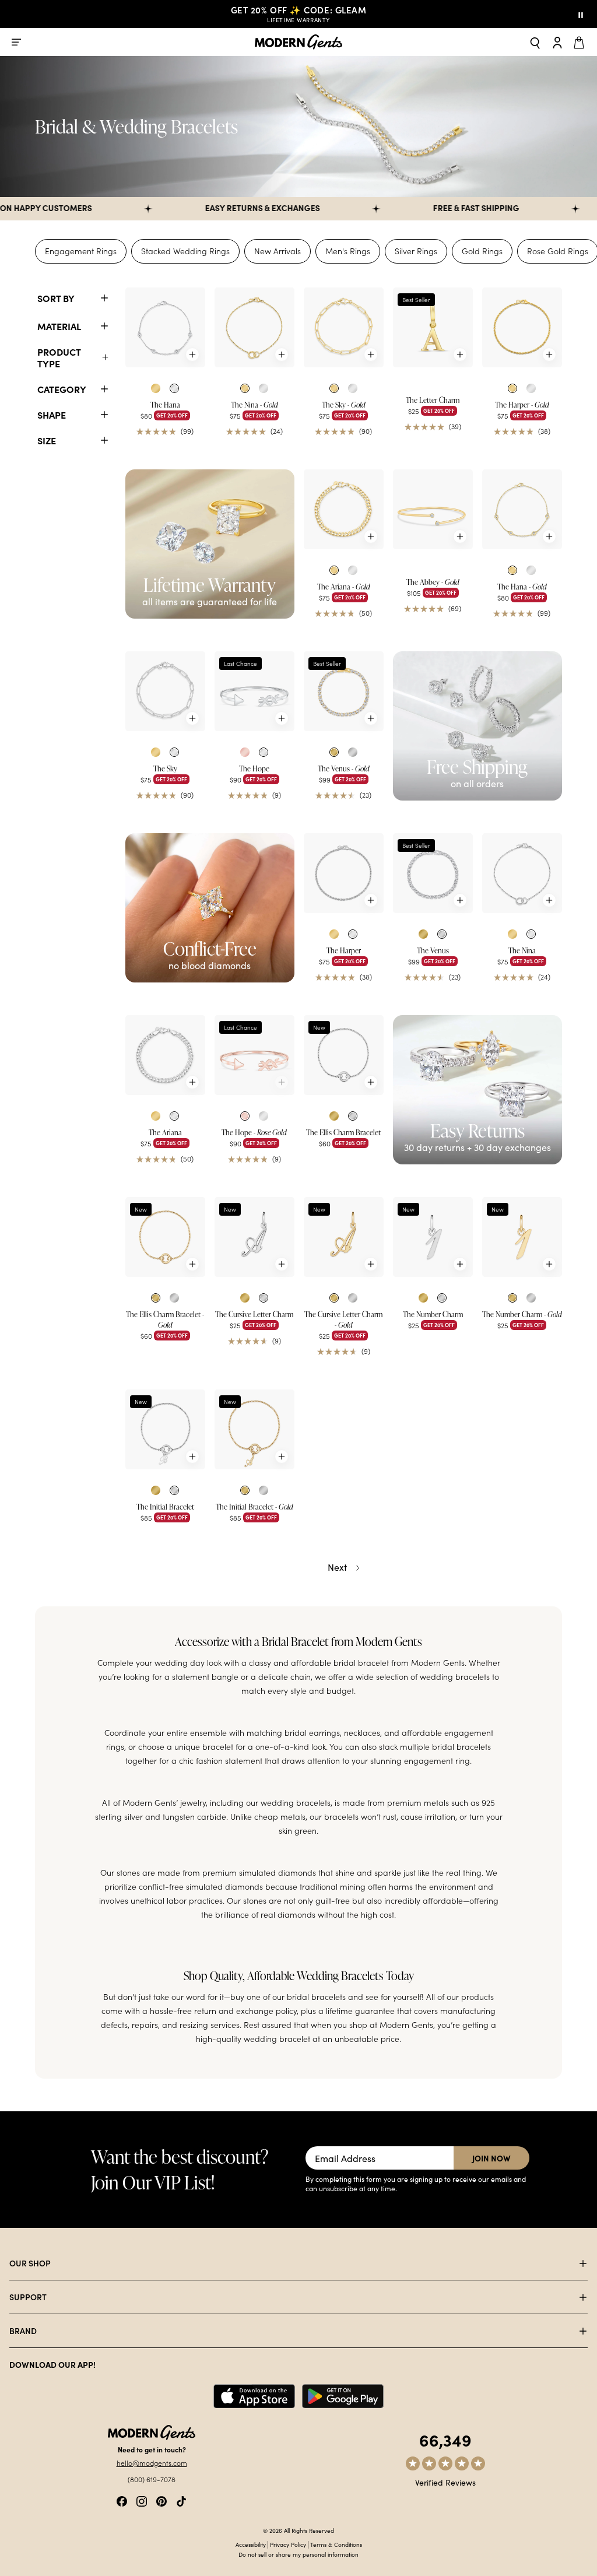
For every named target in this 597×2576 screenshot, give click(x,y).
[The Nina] (522, 873)
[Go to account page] (557, 42)
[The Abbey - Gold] (433, 509)
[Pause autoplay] (581, 14)
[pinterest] (161, 2500)
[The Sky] (165, 691)
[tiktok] (181, 2500)
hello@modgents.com (152, 2463)
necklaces (362, 1733)
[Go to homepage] (298, 42)
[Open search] (535, 42)
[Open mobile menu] (16, 42)
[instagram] (142, 2500)
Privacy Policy (288, 2545)
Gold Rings (482, 251)
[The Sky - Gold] (344, 327)
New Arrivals (278, 251)
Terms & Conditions (336, 2545)
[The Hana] (165, 327)
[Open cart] (581, 42)
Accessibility (251, 2545)
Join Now (491, 2158)
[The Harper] (344, 873)
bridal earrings (312, 1733)
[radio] (156, 388)
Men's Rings (348, 251)
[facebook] (122, 2500)
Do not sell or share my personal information (298, 2554)
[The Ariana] (165, 1055)
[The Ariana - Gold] (344, 509)
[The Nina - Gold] (254, 327)
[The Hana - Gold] (522, 509)
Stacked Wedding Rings (185, 251)
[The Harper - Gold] (522, 327)
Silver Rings (416, 251)
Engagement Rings (81, 251)
